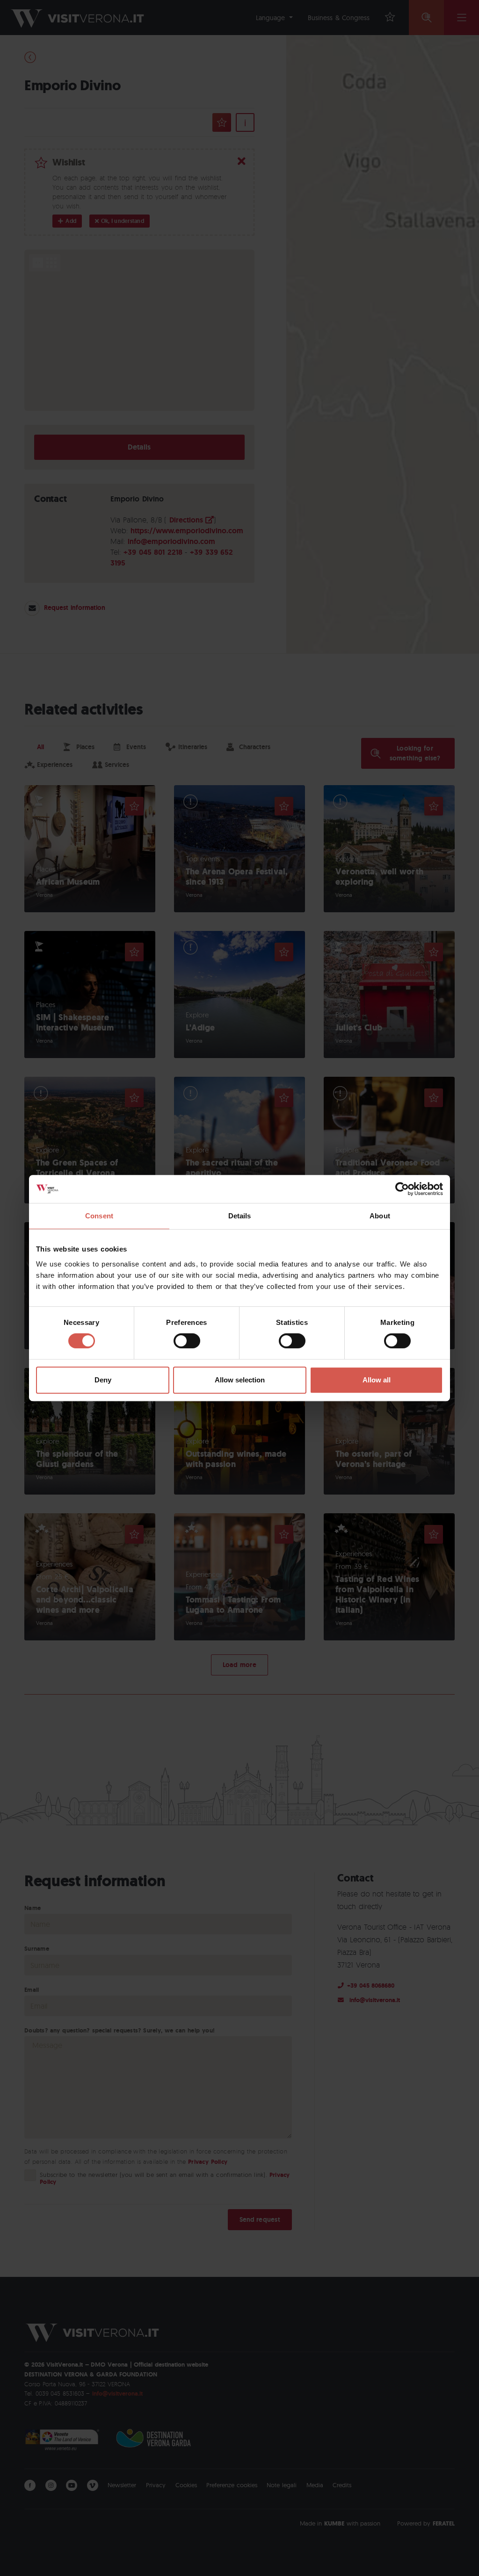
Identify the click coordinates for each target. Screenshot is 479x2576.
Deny (103, 1380)
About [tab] (380, 1216)
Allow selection (240, 1380)
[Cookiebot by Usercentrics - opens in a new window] (402, 1189)
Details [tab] (240, 1216)
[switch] (187, 1341)
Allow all (377, 1380)
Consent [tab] (99, 1216)
